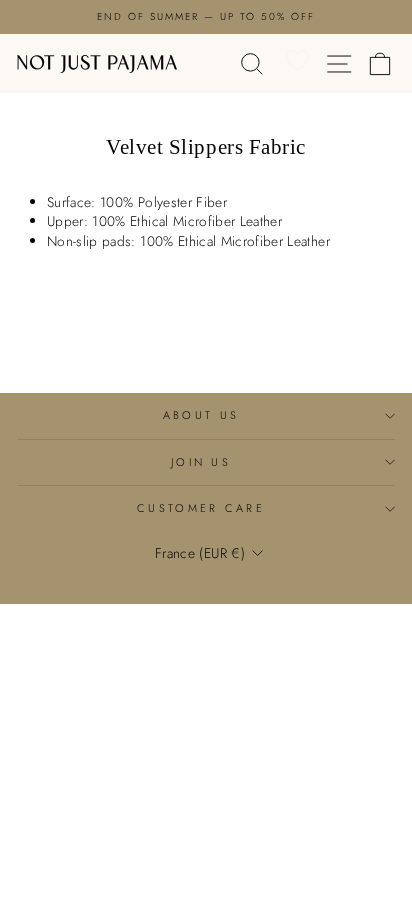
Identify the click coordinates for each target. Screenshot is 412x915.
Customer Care (201, 508)
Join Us (201, 462)
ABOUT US (201, 415)
